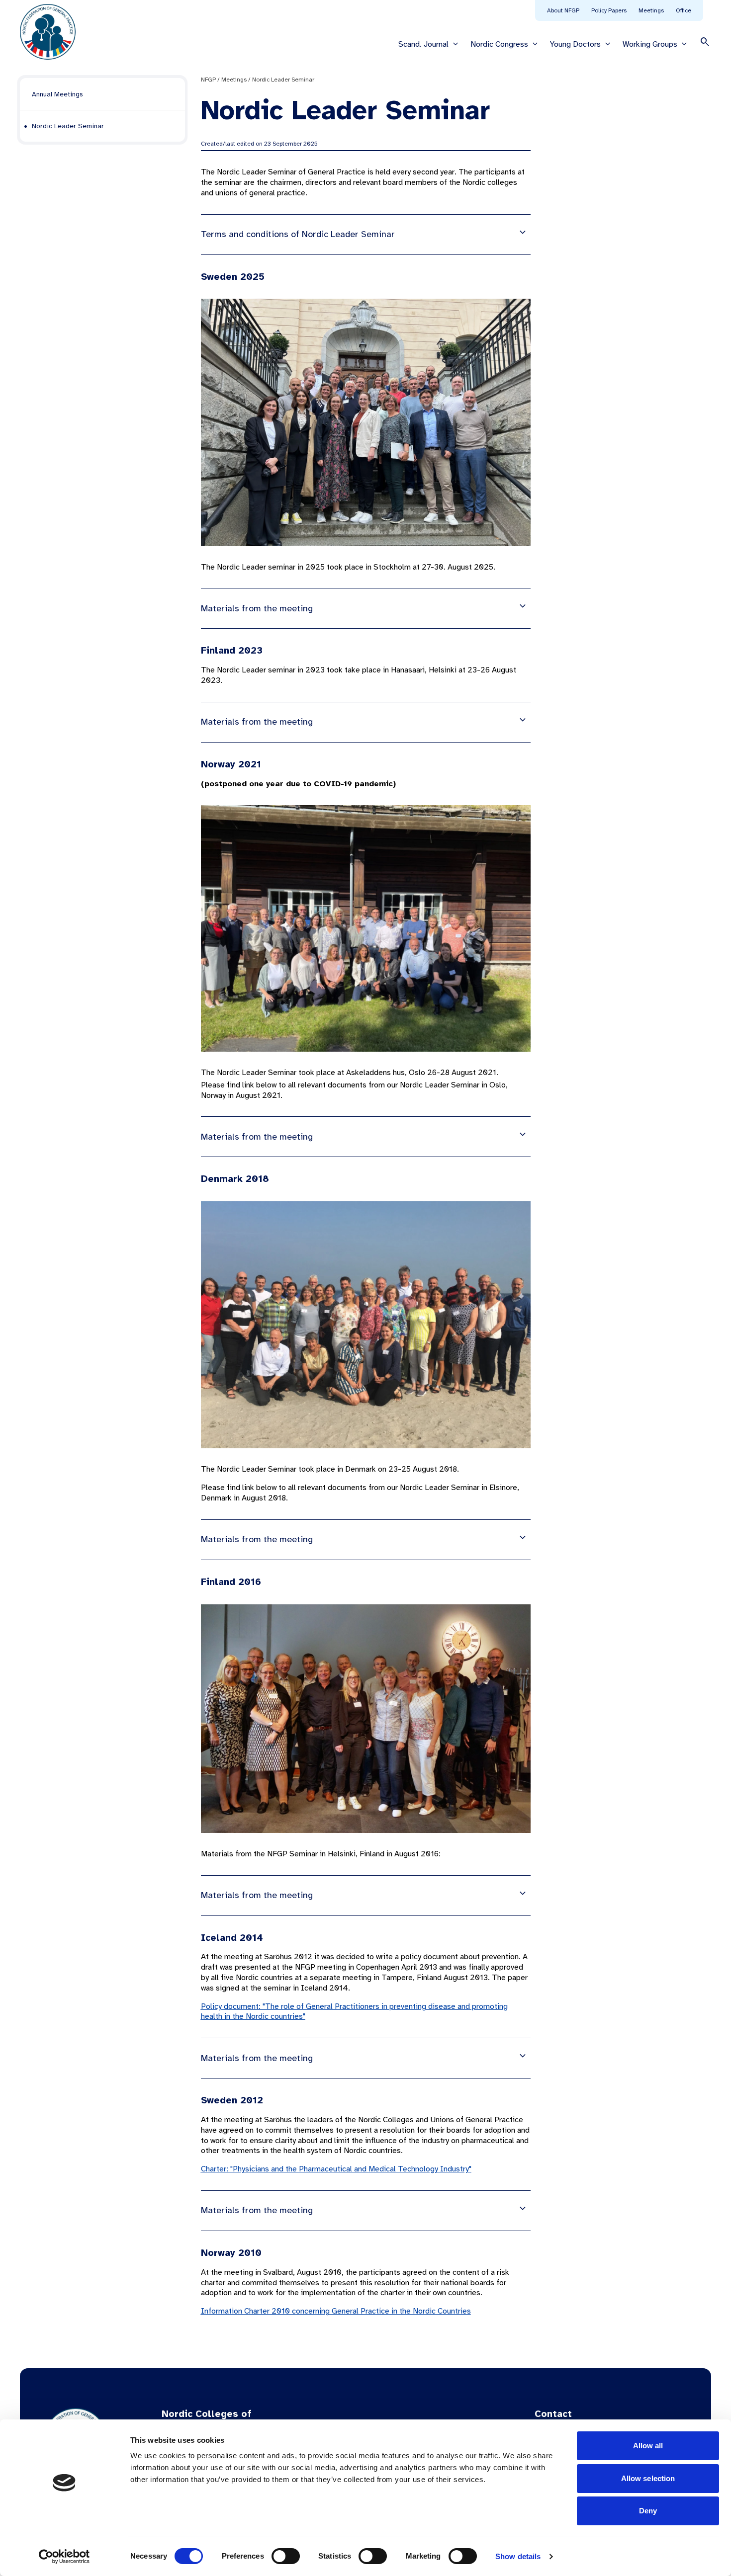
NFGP (208, 80)
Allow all (648, 2446)
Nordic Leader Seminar (283, 80)
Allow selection (648, 2478)
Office (684, 10)
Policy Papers (609, 10)
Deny (648, 2511)
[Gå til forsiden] (48, 32)
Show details (518, 2556)
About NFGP (563, 10)
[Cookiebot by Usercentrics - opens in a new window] (64, 2557)
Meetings (651, 10)
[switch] (286, 2556)
